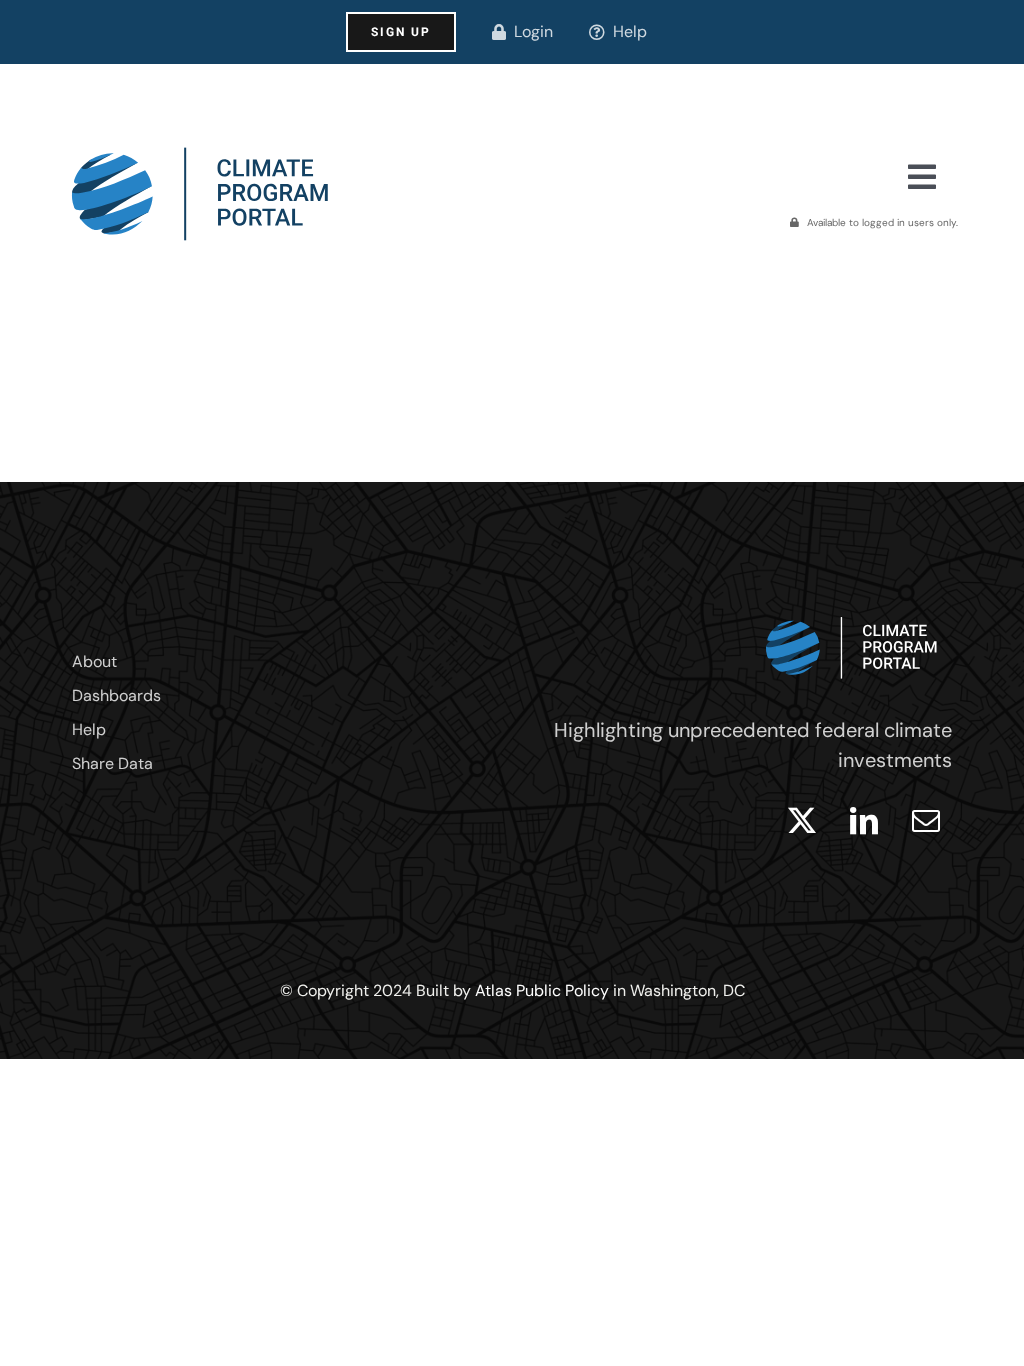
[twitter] (802, 821)
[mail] (926, 821)
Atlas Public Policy (542, 990)
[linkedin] (864, 821)
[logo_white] (852, 612)
